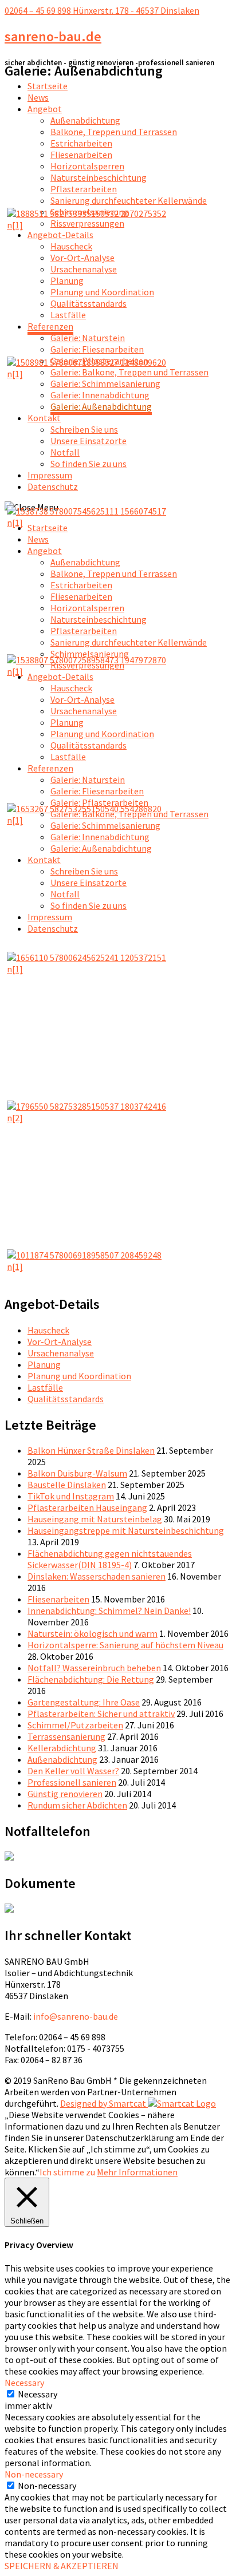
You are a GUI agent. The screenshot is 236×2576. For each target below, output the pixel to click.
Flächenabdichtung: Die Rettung (91, 1679)
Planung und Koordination (102, 292)
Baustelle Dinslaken (67, 1485)
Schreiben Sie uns (84, 429)
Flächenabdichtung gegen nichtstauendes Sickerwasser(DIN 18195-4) (110, 1559)
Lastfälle (68, 315)
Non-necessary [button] (34, 2474)
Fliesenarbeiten (81, 155)
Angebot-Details (60, 235)
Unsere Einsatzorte (88, 441)
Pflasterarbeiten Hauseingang (87, 1507)
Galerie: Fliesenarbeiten (97, 349)
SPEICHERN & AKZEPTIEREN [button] (62, 2566)
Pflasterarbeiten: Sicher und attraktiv (101, 1714)
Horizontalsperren (87, 166)
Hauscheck (71, 246)
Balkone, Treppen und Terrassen (114, 132)
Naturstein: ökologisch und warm (93, 1633)
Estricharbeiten (81, 143)
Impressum (50, 475)
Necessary (38, 2394)
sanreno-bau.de (53, 36)
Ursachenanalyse (84, 269)
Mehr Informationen (137, 2172)
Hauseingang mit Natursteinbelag (95, 1519)
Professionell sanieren (72, 1782)
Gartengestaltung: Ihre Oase (84, 1702)
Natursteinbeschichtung (99, 177)
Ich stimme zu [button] (67, 2172)
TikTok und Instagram (71, 1496)
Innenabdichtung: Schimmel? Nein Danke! (109, 1611)
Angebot (45, 109)
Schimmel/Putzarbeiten (75, 1725)
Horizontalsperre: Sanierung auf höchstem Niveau (125, 1645)
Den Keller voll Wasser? (73, 1771)
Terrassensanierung (66, 1736)
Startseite (48, 86)
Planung (67, 280)
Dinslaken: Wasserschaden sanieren (97, 1576)
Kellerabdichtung (62, 1748)
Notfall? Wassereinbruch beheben (94, 1668)
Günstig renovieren (65, 1794)
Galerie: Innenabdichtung (100, 395)
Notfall (65, 452)
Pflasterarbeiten (84, 189)
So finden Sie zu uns (88, 464)
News (38, 97)
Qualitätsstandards (88, 303)
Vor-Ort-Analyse (82, 258)
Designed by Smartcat (104, 2103)
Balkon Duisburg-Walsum (77, 1473)
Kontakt (44, 418)
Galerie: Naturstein (88, 338)
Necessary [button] (24, 2383)
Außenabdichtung (85, 120)
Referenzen (50, 326)
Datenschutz (53, 486)
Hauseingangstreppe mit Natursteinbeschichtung (126, 1530)
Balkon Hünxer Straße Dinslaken (91, 1450)
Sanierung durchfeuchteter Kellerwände (129, 200)
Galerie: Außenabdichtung (101, 406)
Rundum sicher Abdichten (77, 1805)
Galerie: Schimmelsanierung (105, 383)
